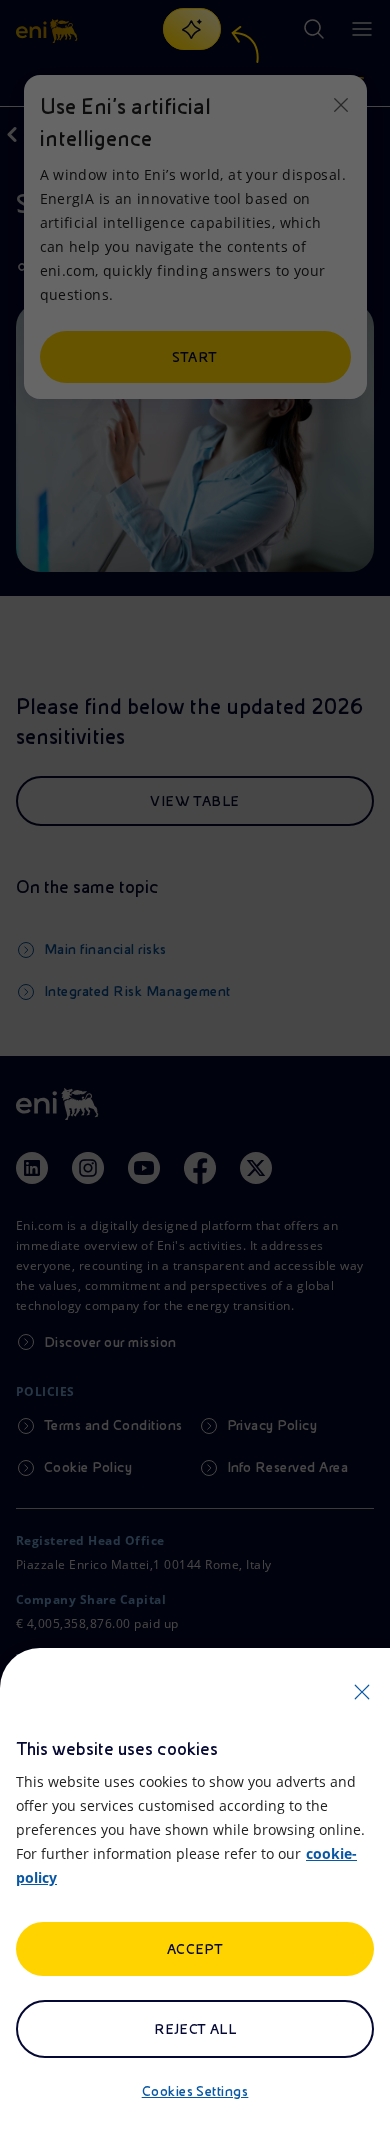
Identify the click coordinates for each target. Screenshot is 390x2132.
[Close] (362, 1692)
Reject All (195, 2029)
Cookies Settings (195, 2091)
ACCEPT (195, 1949)
